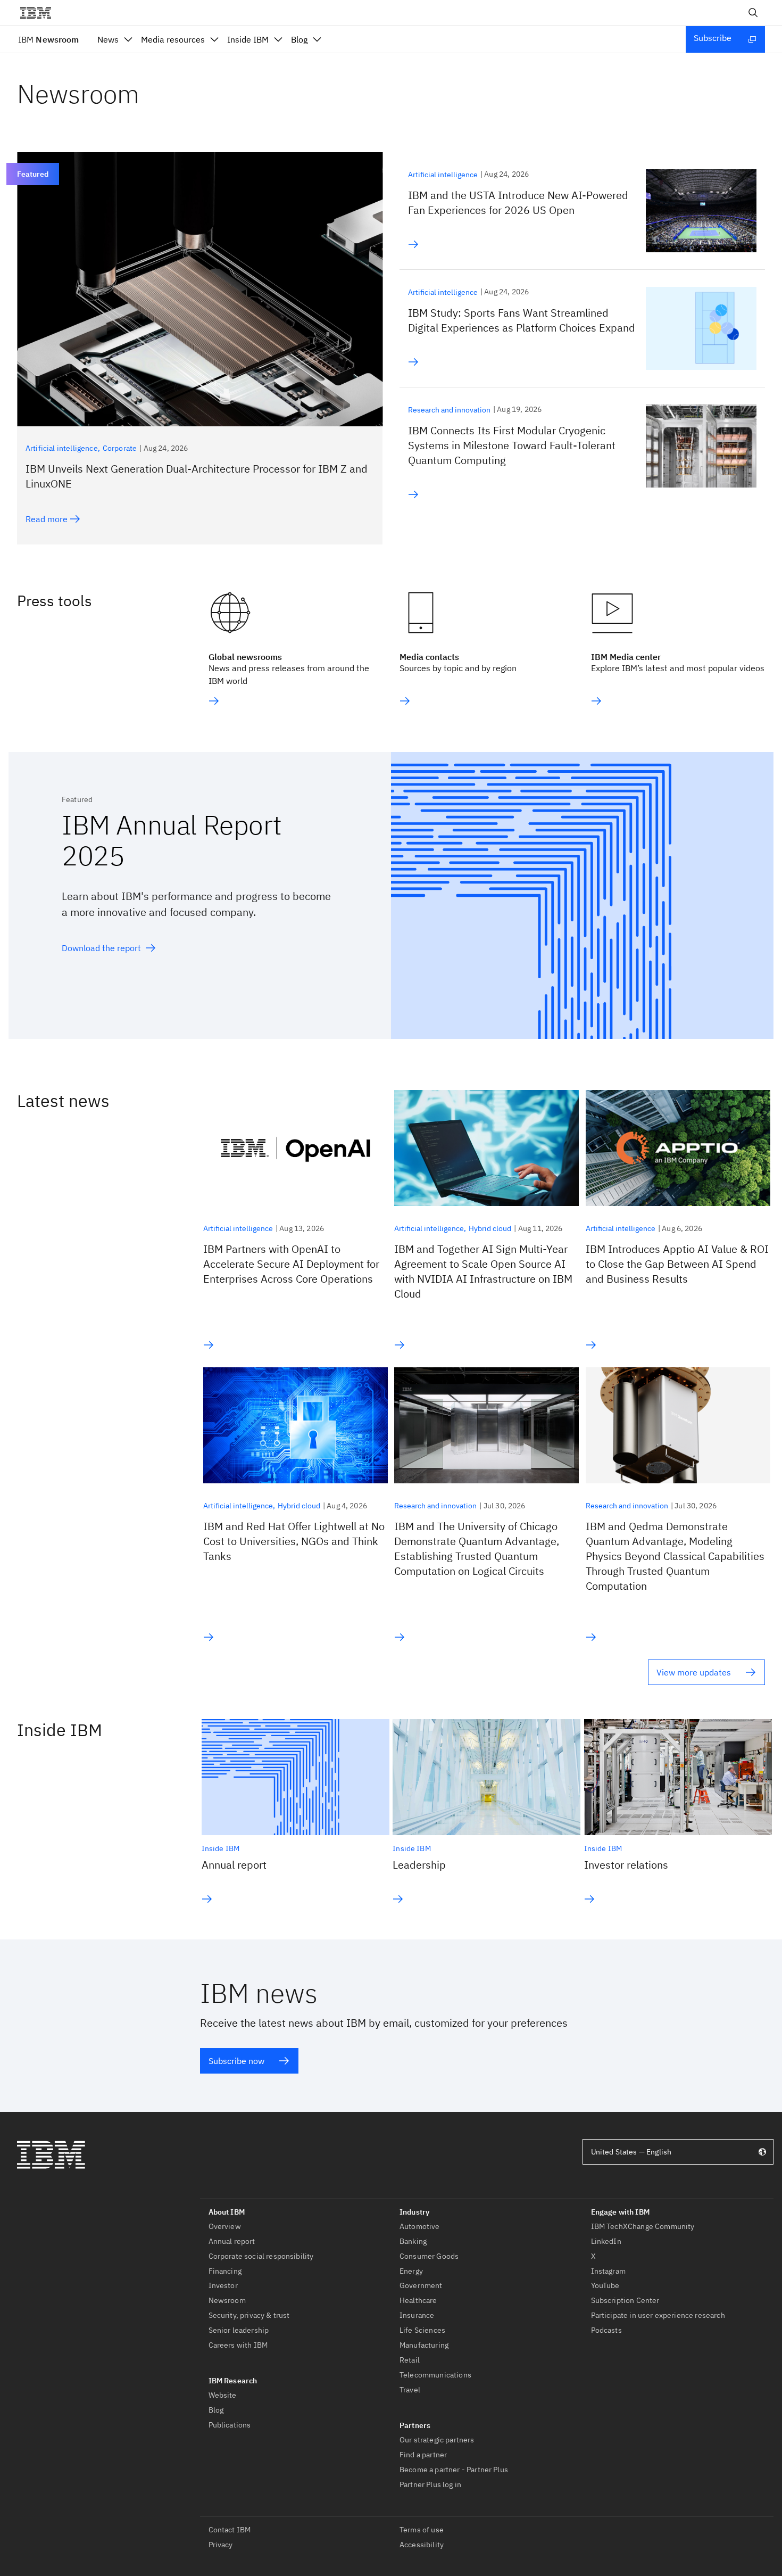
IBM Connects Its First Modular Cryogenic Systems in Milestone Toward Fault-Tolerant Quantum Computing (512, 445)
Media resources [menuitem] (173, 39)
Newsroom (48, 39)
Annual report (234, 1865)
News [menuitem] (108, 39)
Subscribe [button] (713, 38)
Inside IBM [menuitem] (248, 39)
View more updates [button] (694, 1672)
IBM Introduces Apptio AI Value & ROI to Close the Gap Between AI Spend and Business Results (677, 1264)
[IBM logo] (40, 13)
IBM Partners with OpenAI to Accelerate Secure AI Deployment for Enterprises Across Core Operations (291, 1264)
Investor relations (626, 1865)
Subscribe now (236, 2061)
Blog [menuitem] (299, 39)
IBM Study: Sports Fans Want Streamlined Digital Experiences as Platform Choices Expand (522, 320)
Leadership (419, 1865)
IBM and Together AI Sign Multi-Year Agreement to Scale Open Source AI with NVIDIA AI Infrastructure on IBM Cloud (483, 1271)
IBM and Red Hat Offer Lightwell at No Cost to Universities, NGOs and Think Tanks (294, 1541)
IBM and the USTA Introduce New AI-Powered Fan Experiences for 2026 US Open (518, 203)
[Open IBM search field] (753, 13)
